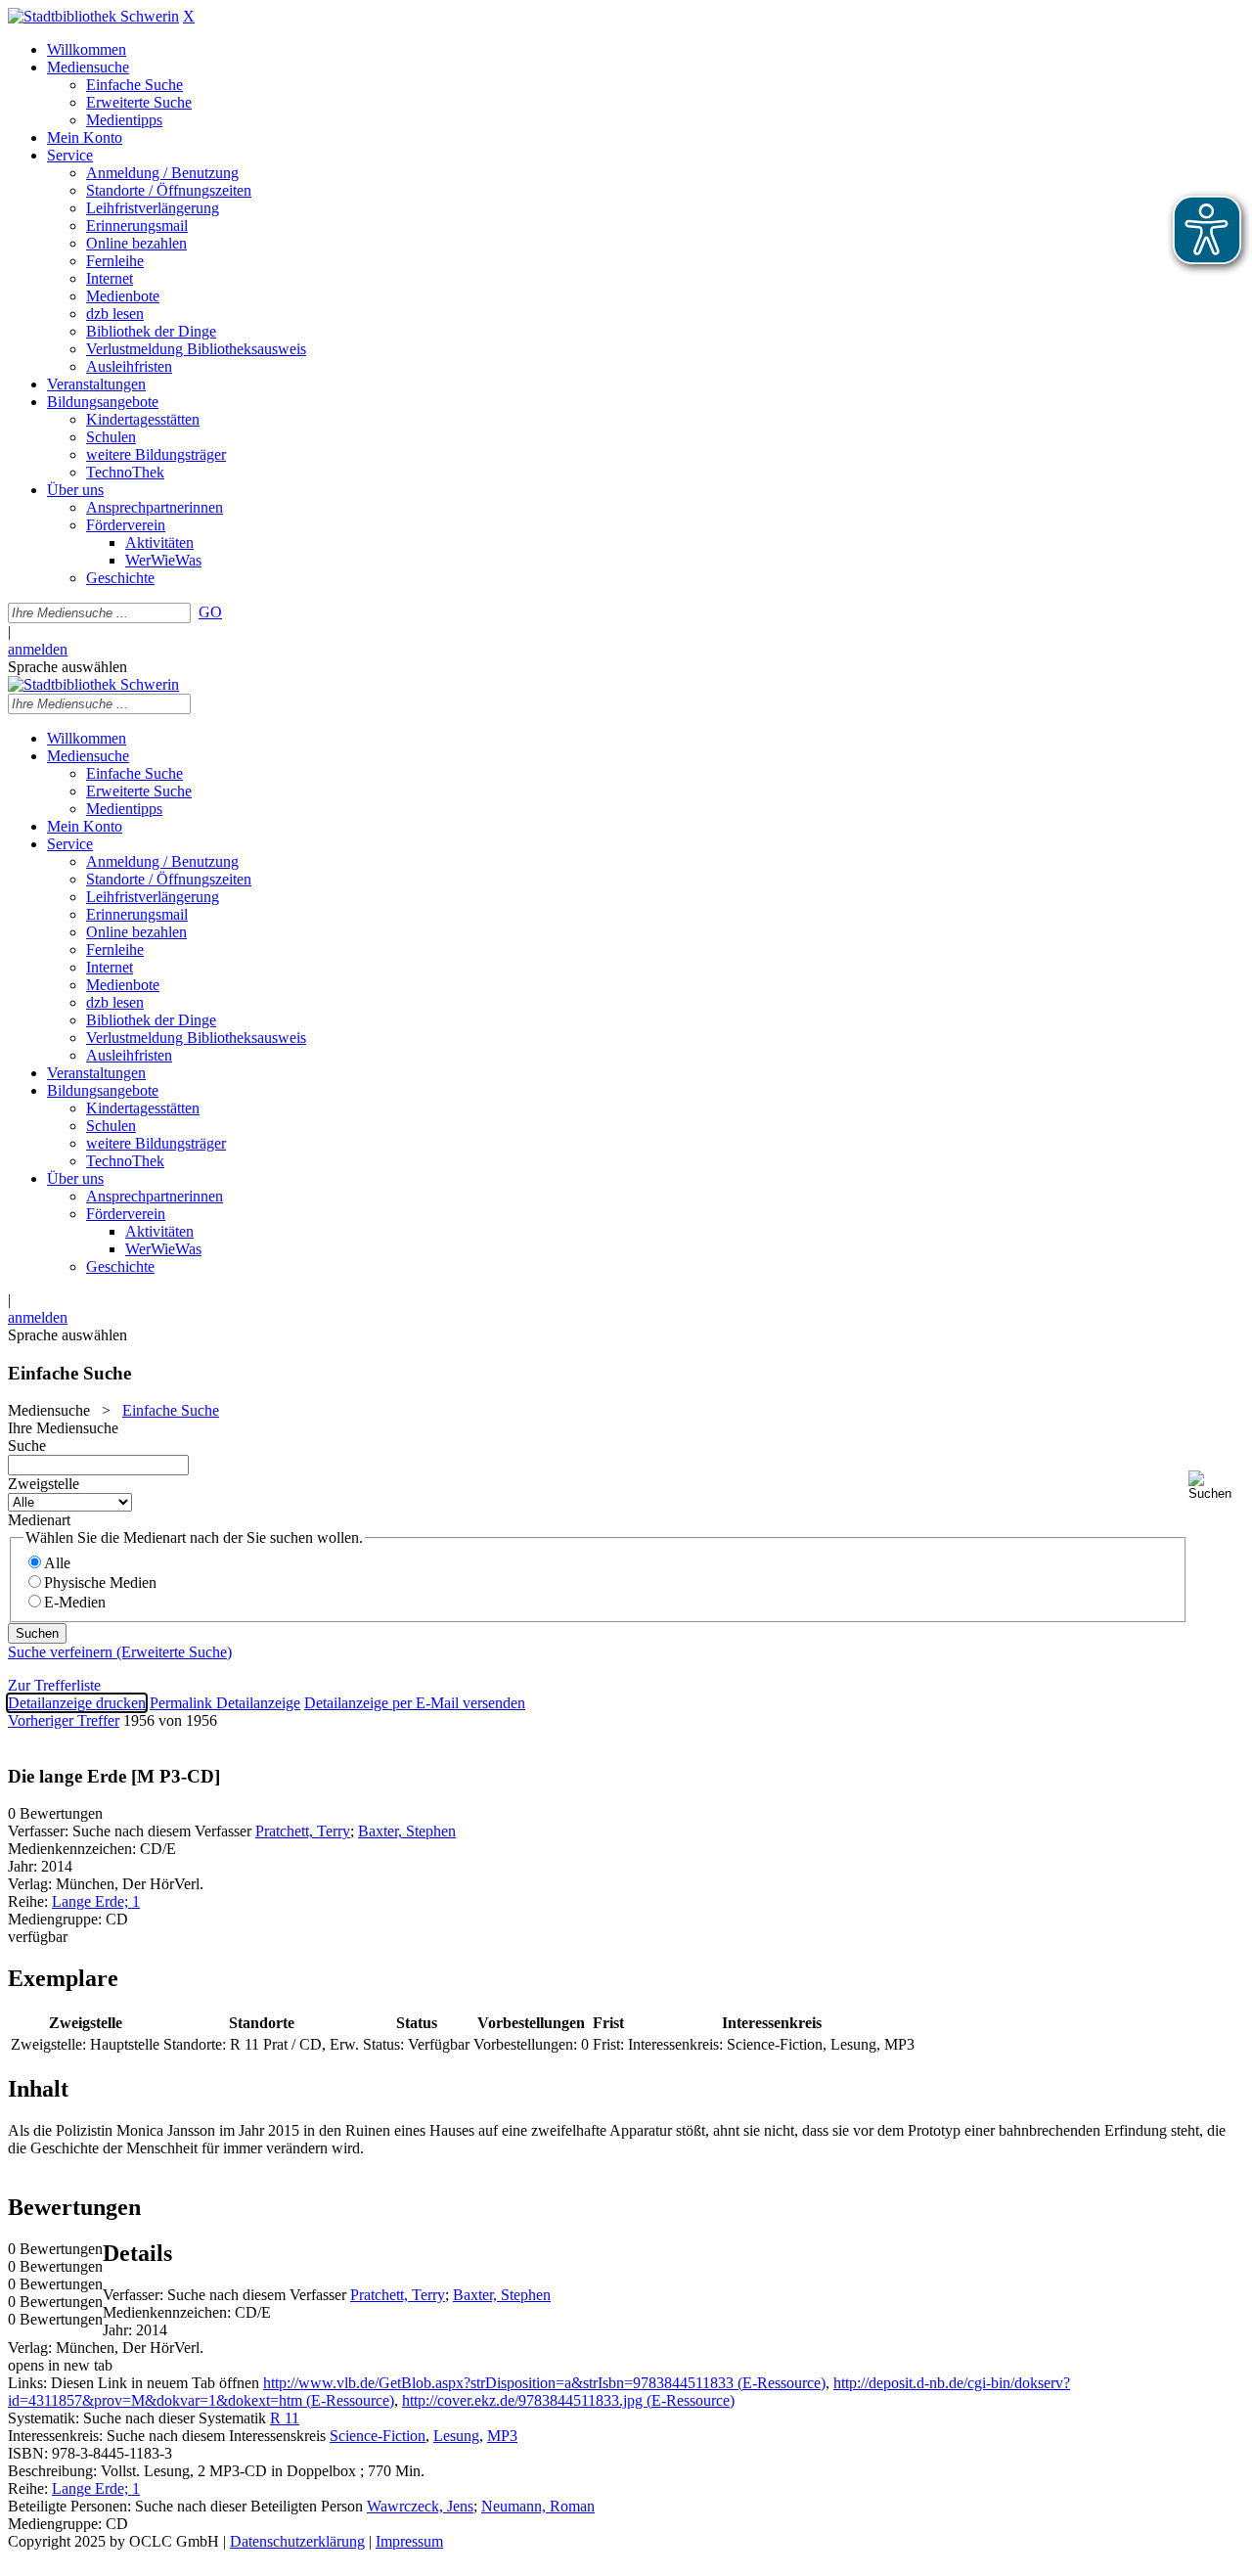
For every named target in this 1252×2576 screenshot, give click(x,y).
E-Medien (75, 1602)
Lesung (456, 2436)
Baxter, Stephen (407, 1831)
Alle (57, 1563)
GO (210, 612)
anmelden (38, 649)
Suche (27, 1446)
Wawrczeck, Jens (420, 2506)
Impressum (409, 2541)
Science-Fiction (378, 2436)
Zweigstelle (44, 1484)
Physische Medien (100, 1582)
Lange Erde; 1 (96, 1901)
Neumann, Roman (538, 2506)
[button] (1216, 1486)
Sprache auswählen (67, 667)
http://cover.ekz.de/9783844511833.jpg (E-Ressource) (568, 2400)
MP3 (502, 2436)
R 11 (285, 2418)
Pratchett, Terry (303, 1831)
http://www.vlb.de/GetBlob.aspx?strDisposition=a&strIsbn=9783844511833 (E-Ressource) (544, 2383)
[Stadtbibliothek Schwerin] (93, 16)
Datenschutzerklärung (297, 2541)
